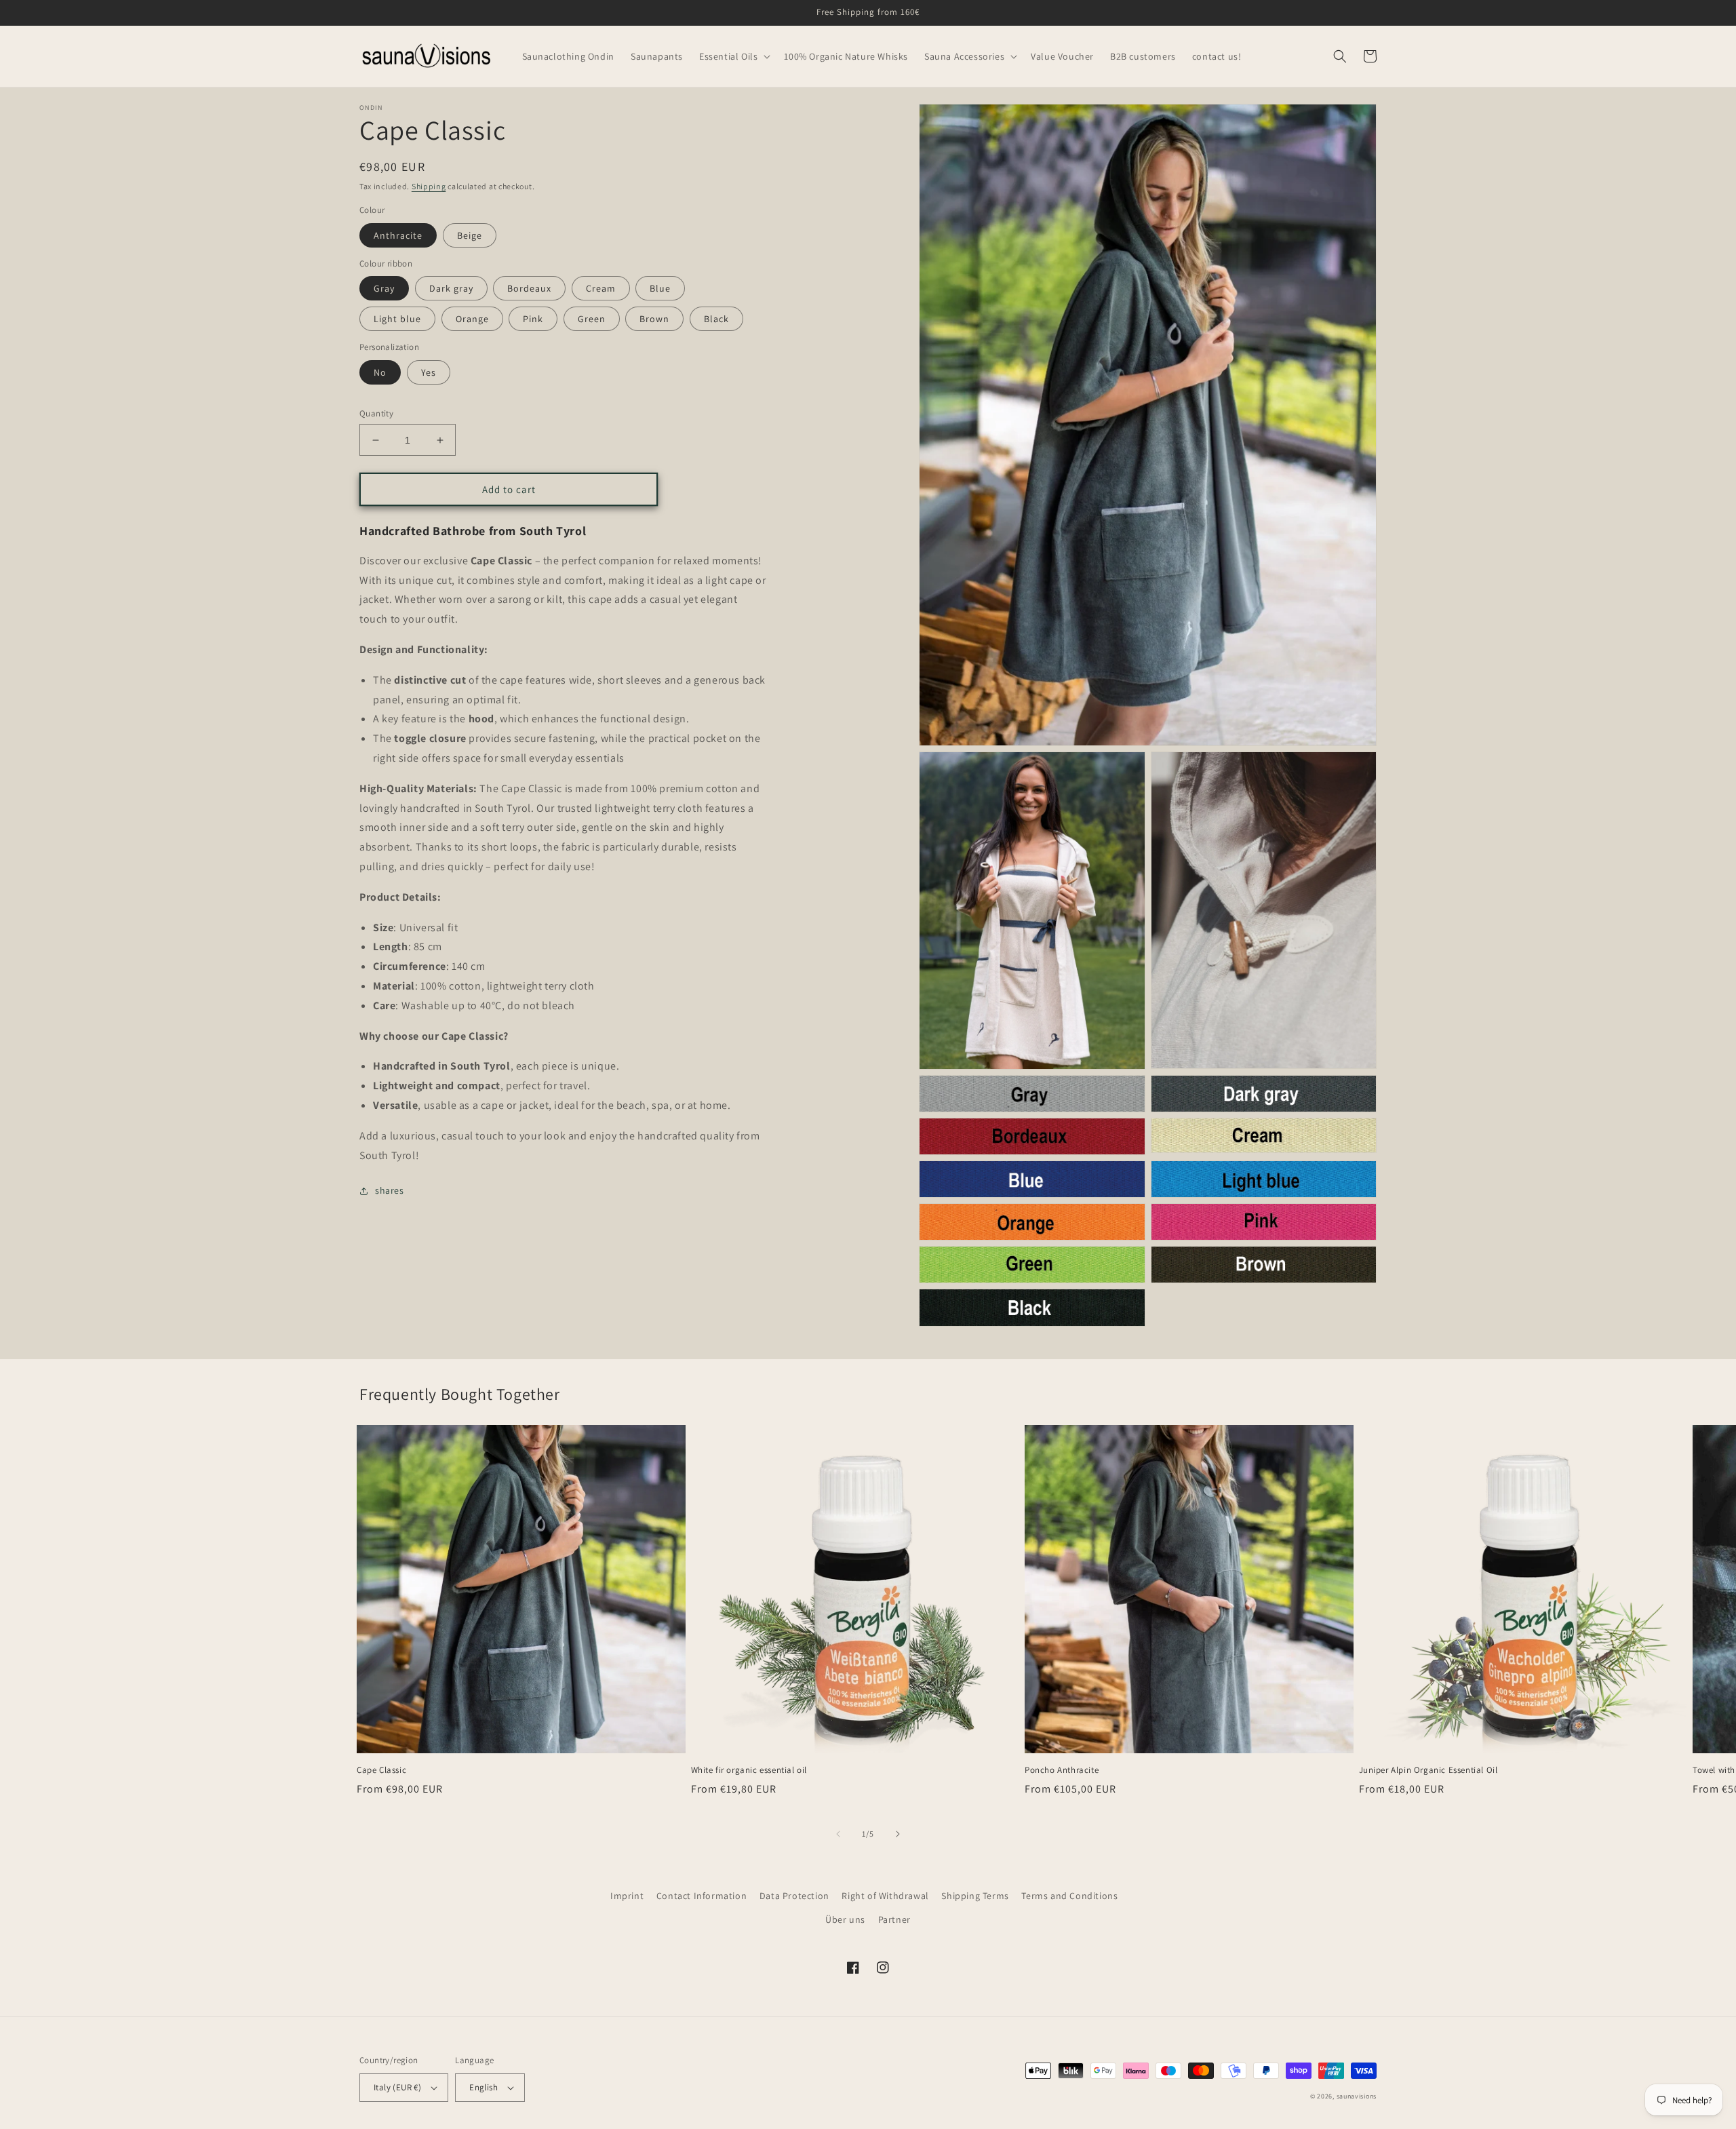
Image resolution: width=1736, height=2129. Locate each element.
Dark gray (451, 288)
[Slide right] (898, 1834)
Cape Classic (381, 1770)
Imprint (627, 1896)
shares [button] (390, 1190)
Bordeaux (529, 288)
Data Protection (794, 1896)
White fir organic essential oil (749, 1770)
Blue (660, 288)
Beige (470, 235)
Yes (429, 372)
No (380, 372)
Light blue (397, 319)
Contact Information (702, 1896)
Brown (654, 319)
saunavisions (1357, 2096)
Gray (384, 288)
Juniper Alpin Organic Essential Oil (1428, 1770)
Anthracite (398, 235)
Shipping (429, 186)
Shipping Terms (975, 1896)
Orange (472, 319)
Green (592, 319)
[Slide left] (838, 1834)
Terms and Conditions (1069, 1896)
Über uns (845, 1919)
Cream (601, 288)
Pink (533, 319)
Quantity (376, 413)
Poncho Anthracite (1062, 1770)
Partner (894, 1919)
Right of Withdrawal (885, 1896)
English (484, 2087)
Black (716, 319)
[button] (733, 56)
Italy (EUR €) (397, 2087)
